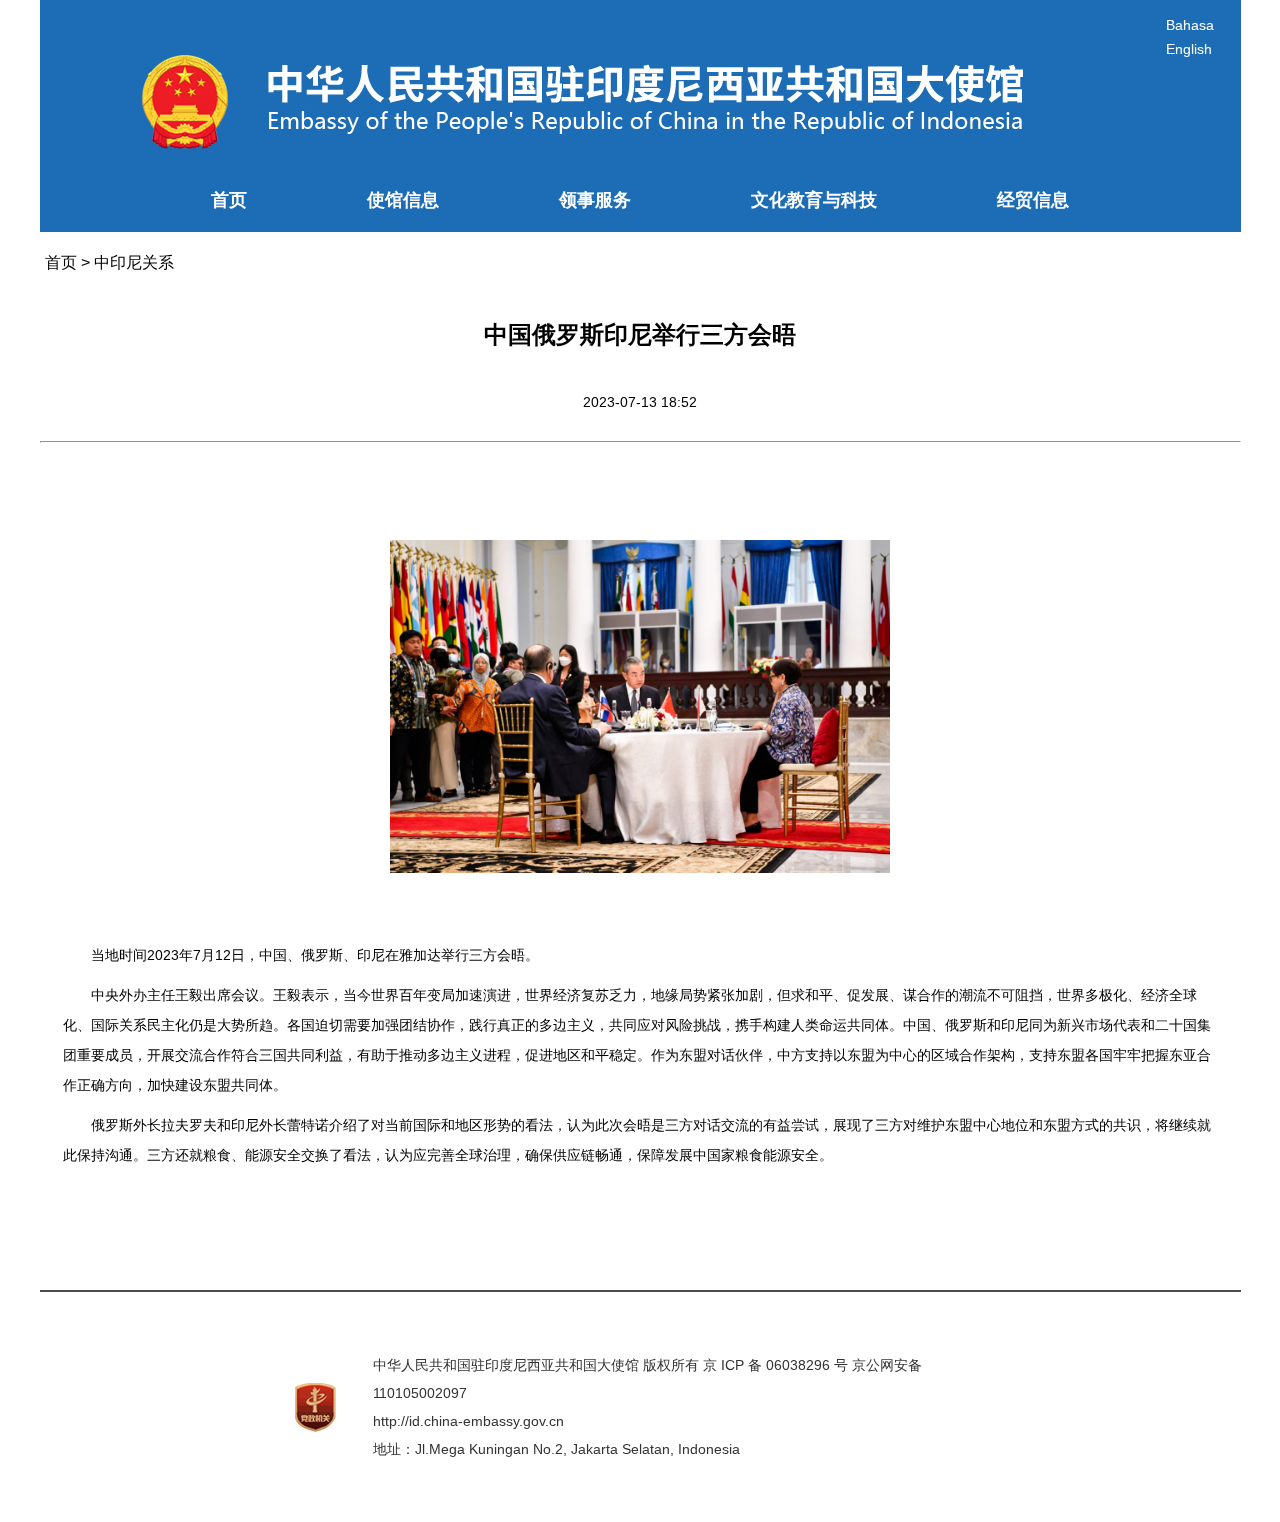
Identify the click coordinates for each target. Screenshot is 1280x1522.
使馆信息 (403, 200)
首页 (229, 200)
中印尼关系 (134, 262)
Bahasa (1190, 25)
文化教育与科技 (814, 200)
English (1189, 49)
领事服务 (595, 200)
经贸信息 (1033, 200)
